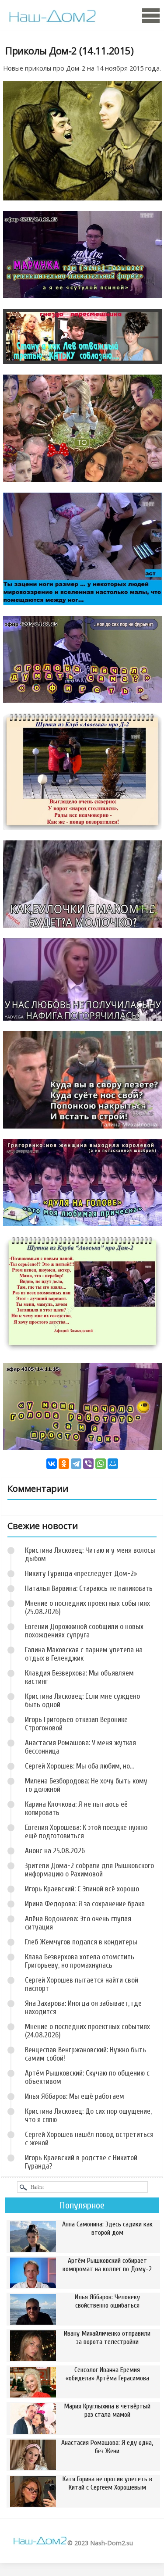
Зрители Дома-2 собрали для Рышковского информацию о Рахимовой (89, 1870)
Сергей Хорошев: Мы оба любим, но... (79, 1766)
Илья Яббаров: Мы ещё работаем (75, 2096)
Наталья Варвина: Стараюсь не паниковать (89, 1588)
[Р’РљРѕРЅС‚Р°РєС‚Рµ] (52, 1464)
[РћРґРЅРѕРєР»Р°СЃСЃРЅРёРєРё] (64, 1464)
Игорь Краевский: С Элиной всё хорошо (82, 1889)
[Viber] (88, 1464)
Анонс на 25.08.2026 (55, 1851)
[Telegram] (76, 1464)
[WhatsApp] (101, 1464)
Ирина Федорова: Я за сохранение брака (85, 1904)
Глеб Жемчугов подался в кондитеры (81, 1942)
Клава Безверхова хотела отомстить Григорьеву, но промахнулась (80, 1961)
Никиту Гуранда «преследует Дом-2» (81, 1574)
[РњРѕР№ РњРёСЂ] (113, 1464)
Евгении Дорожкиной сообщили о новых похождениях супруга (84, 1631)
